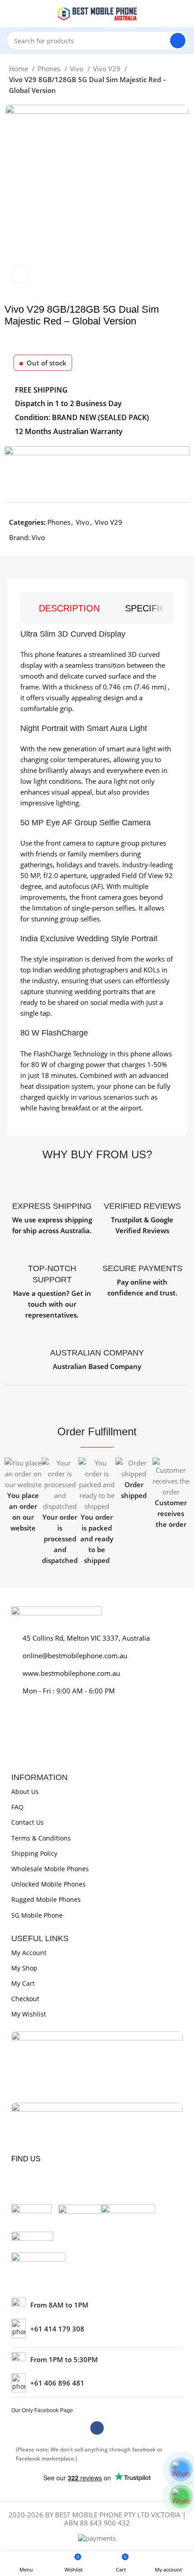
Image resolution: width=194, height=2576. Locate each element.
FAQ (17, 1807)
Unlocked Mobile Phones (48, 1884)
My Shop (24, 1968)
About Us (25, 1792)
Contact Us (28, 1822)
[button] (13, 1512)
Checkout (25, 1999)
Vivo (78, 69)
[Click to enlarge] (20, 274)
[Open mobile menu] (10, 14)
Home (19, 69)
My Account (29, 1953)
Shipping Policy (34, 1853)
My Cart (23, 1983)
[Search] (178, 41)
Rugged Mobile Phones (46, 1899)
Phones (50, 69)
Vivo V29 (108, 69)
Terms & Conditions (41, 1838)
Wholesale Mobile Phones (50, 1869)
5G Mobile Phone (37, 1915)
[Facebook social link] (97, 2428)
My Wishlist (29, 2014)
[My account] (184, 14)
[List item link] (97, 2328)
